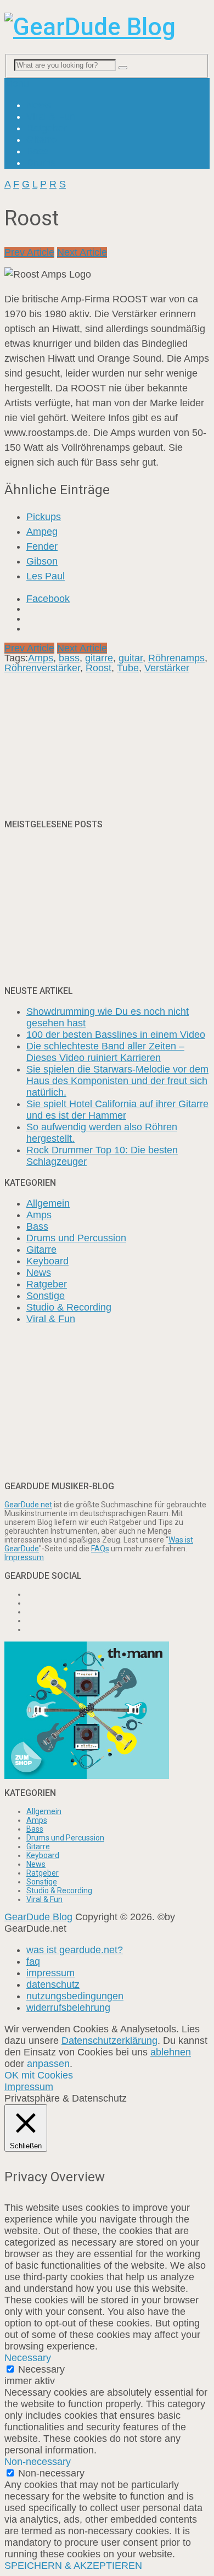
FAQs (100, 1549)
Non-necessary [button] (38, 2462)
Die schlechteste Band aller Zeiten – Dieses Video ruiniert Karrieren (105, 1052)
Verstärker (167, 668)
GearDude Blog (38, 1917)
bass (69, 658)
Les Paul (46, 576)
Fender (42, 546)
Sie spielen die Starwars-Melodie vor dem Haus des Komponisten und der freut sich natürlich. (117, 1081)
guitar (131, 658)
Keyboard (47, 1261)
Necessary (41, 2369)
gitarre (99, 658)
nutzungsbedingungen (75, 1996)
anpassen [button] (48, 2064)
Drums (41, 163)
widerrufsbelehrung (68, 2008)
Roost (98, 668)
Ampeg (42, 532)
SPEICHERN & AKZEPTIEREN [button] (73, 2566)
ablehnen (171, 2052)
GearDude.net (28, 1505)
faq (33, 1961)
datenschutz (53, 1984)
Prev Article (29, 252)
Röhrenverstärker (42, 668)
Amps (41, 658)
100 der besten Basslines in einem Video (116, 1035)
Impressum (24, 1557)
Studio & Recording (69, 1307)
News (39, 105)
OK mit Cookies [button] (39, 2075)
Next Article (82, 252)
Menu (17, 84)
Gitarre (41, 140)
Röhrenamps (176, 658)
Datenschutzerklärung (109, 2041)
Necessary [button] (28, 2358)
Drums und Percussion (76, 1238)
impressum (50, 1973)
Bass (37, 151)
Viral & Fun (51, 117)
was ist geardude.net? (75, 1950)
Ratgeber (47, 128)
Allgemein (48, 1203)
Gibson (42, 561)
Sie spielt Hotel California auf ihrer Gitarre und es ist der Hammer (117, 1110)
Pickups (44, 517)
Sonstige (46, 1296)
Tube (128, 668)
